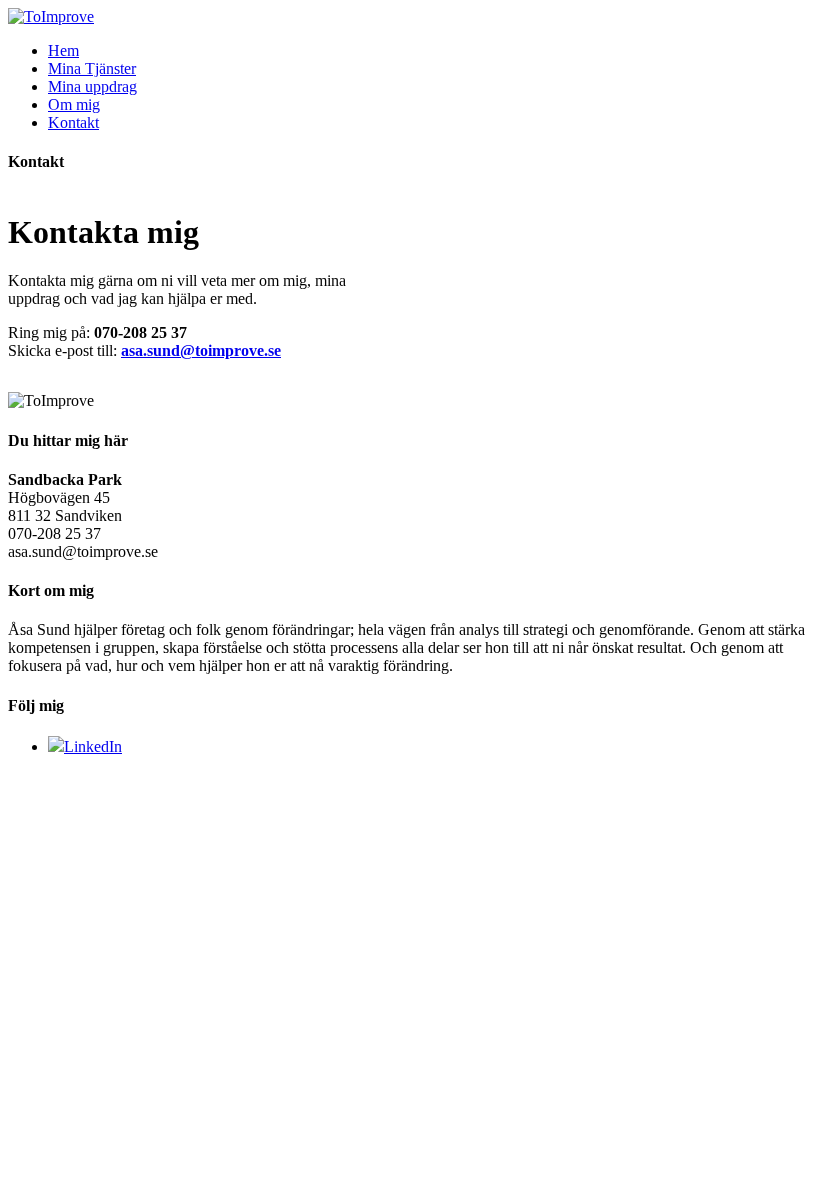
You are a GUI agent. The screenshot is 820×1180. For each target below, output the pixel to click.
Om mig (74, 104)
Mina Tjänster (92, 68)
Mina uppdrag (92, 86)
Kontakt (73, 122)
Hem (63, 50)
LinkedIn (93, 746)
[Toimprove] (51, 16)
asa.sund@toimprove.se (201, 350)
